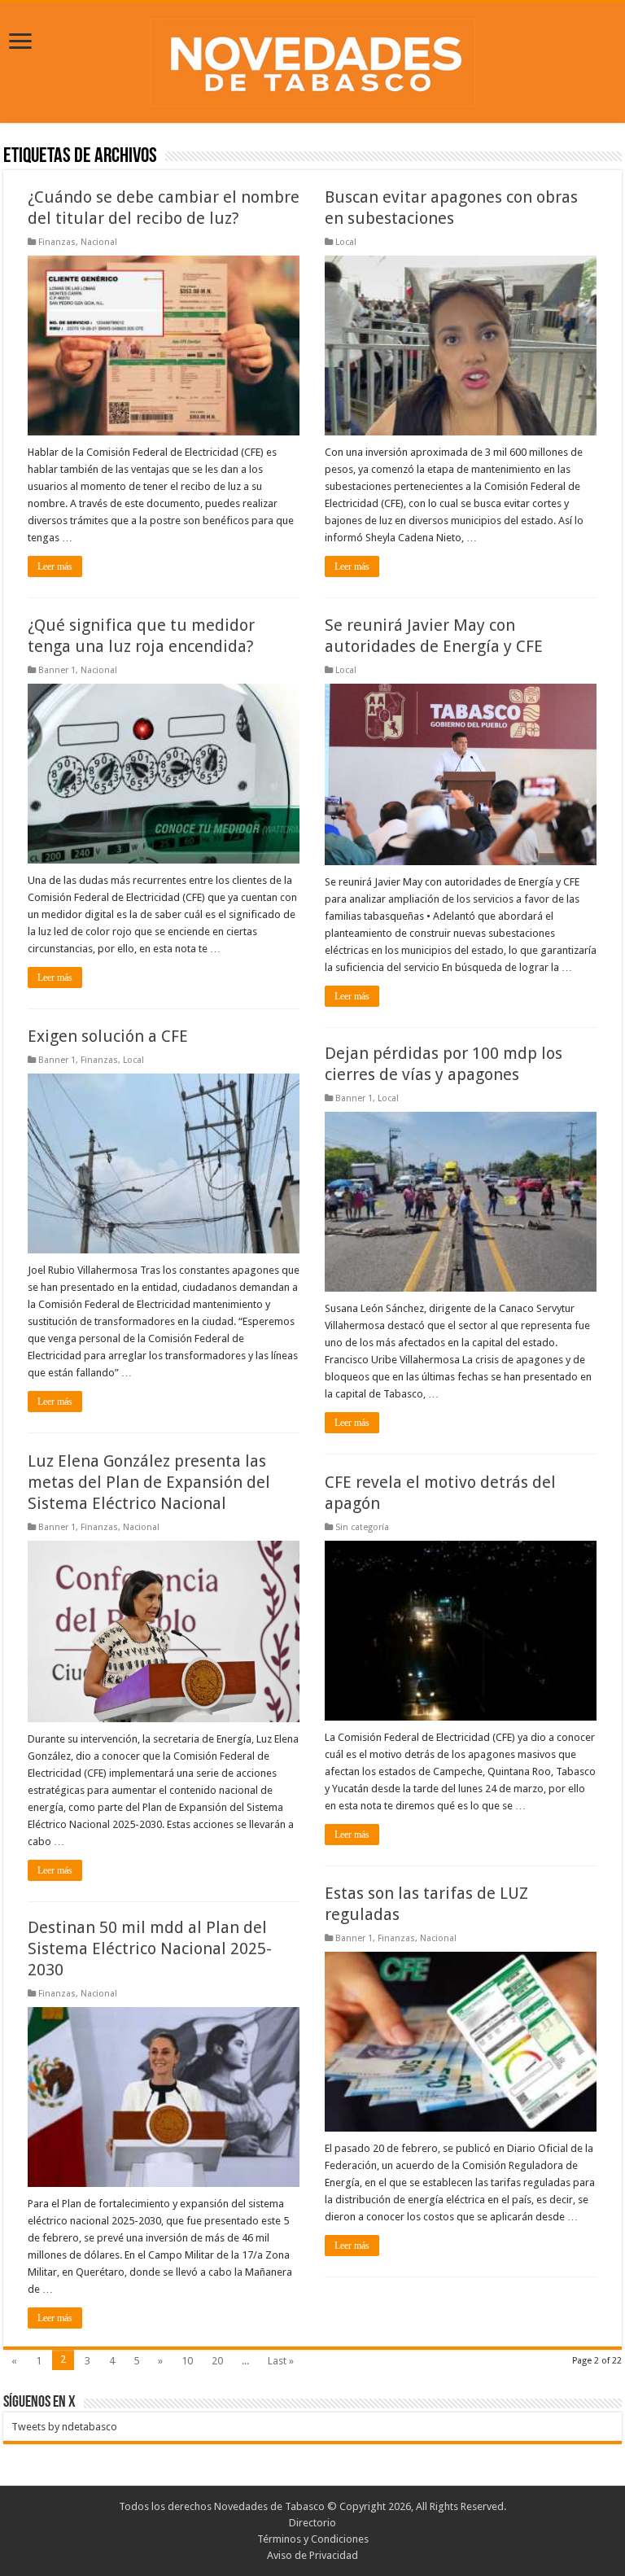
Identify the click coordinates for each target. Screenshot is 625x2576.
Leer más (55, 566)
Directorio (312, 2523)
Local (346, 242)
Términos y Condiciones (313, 2539)
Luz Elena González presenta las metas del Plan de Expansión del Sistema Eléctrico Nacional (149, 1482)
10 (187, 2361)
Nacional (99, 242)
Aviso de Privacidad (312, 2555)
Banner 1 (57, 670)
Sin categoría (362, 1527)
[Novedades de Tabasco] (312, 59)
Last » (281, 2361)
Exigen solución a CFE (108, 1036)
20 (217, 2361)
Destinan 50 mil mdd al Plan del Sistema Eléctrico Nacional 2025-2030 (150, 1948)
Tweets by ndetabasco (64, 2427)
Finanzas (57, 242)
